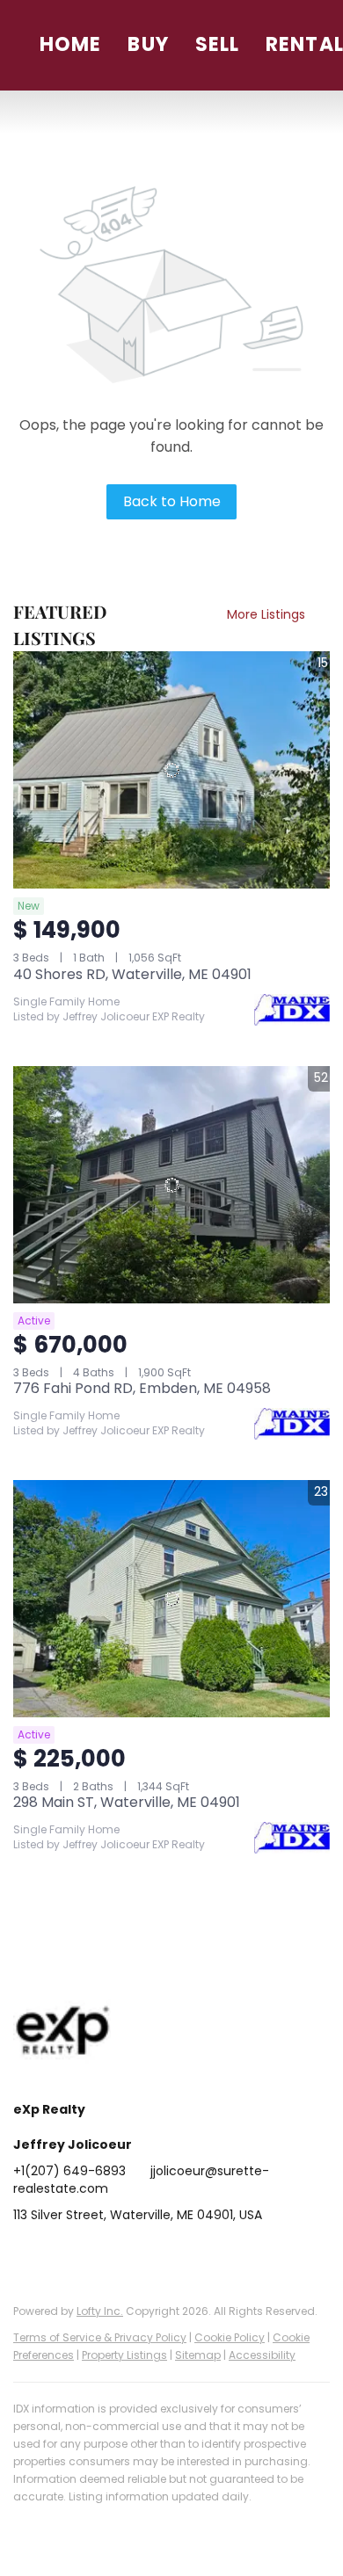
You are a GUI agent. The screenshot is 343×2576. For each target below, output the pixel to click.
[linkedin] (62, 2254)
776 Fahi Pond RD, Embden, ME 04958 (142, 1388)
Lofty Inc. (100, 2311)
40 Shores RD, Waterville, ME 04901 (132, 974)
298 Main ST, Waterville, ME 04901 (127, 1802)
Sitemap (198, 2355)
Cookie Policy (230, 2337)
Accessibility (262, 2355)
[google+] (237, 2254)
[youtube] (202, 2254)
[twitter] (97, 2254)
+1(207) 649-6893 (69, 2171)
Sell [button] (217, 44)
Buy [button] (148, 44)
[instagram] (167, 2254)
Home (70, 44)
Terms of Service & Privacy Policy (100, 2337)
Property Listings (124, 2355)
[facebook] (26, 2254)
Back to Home (172, 501)
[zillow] (132, 2254)
